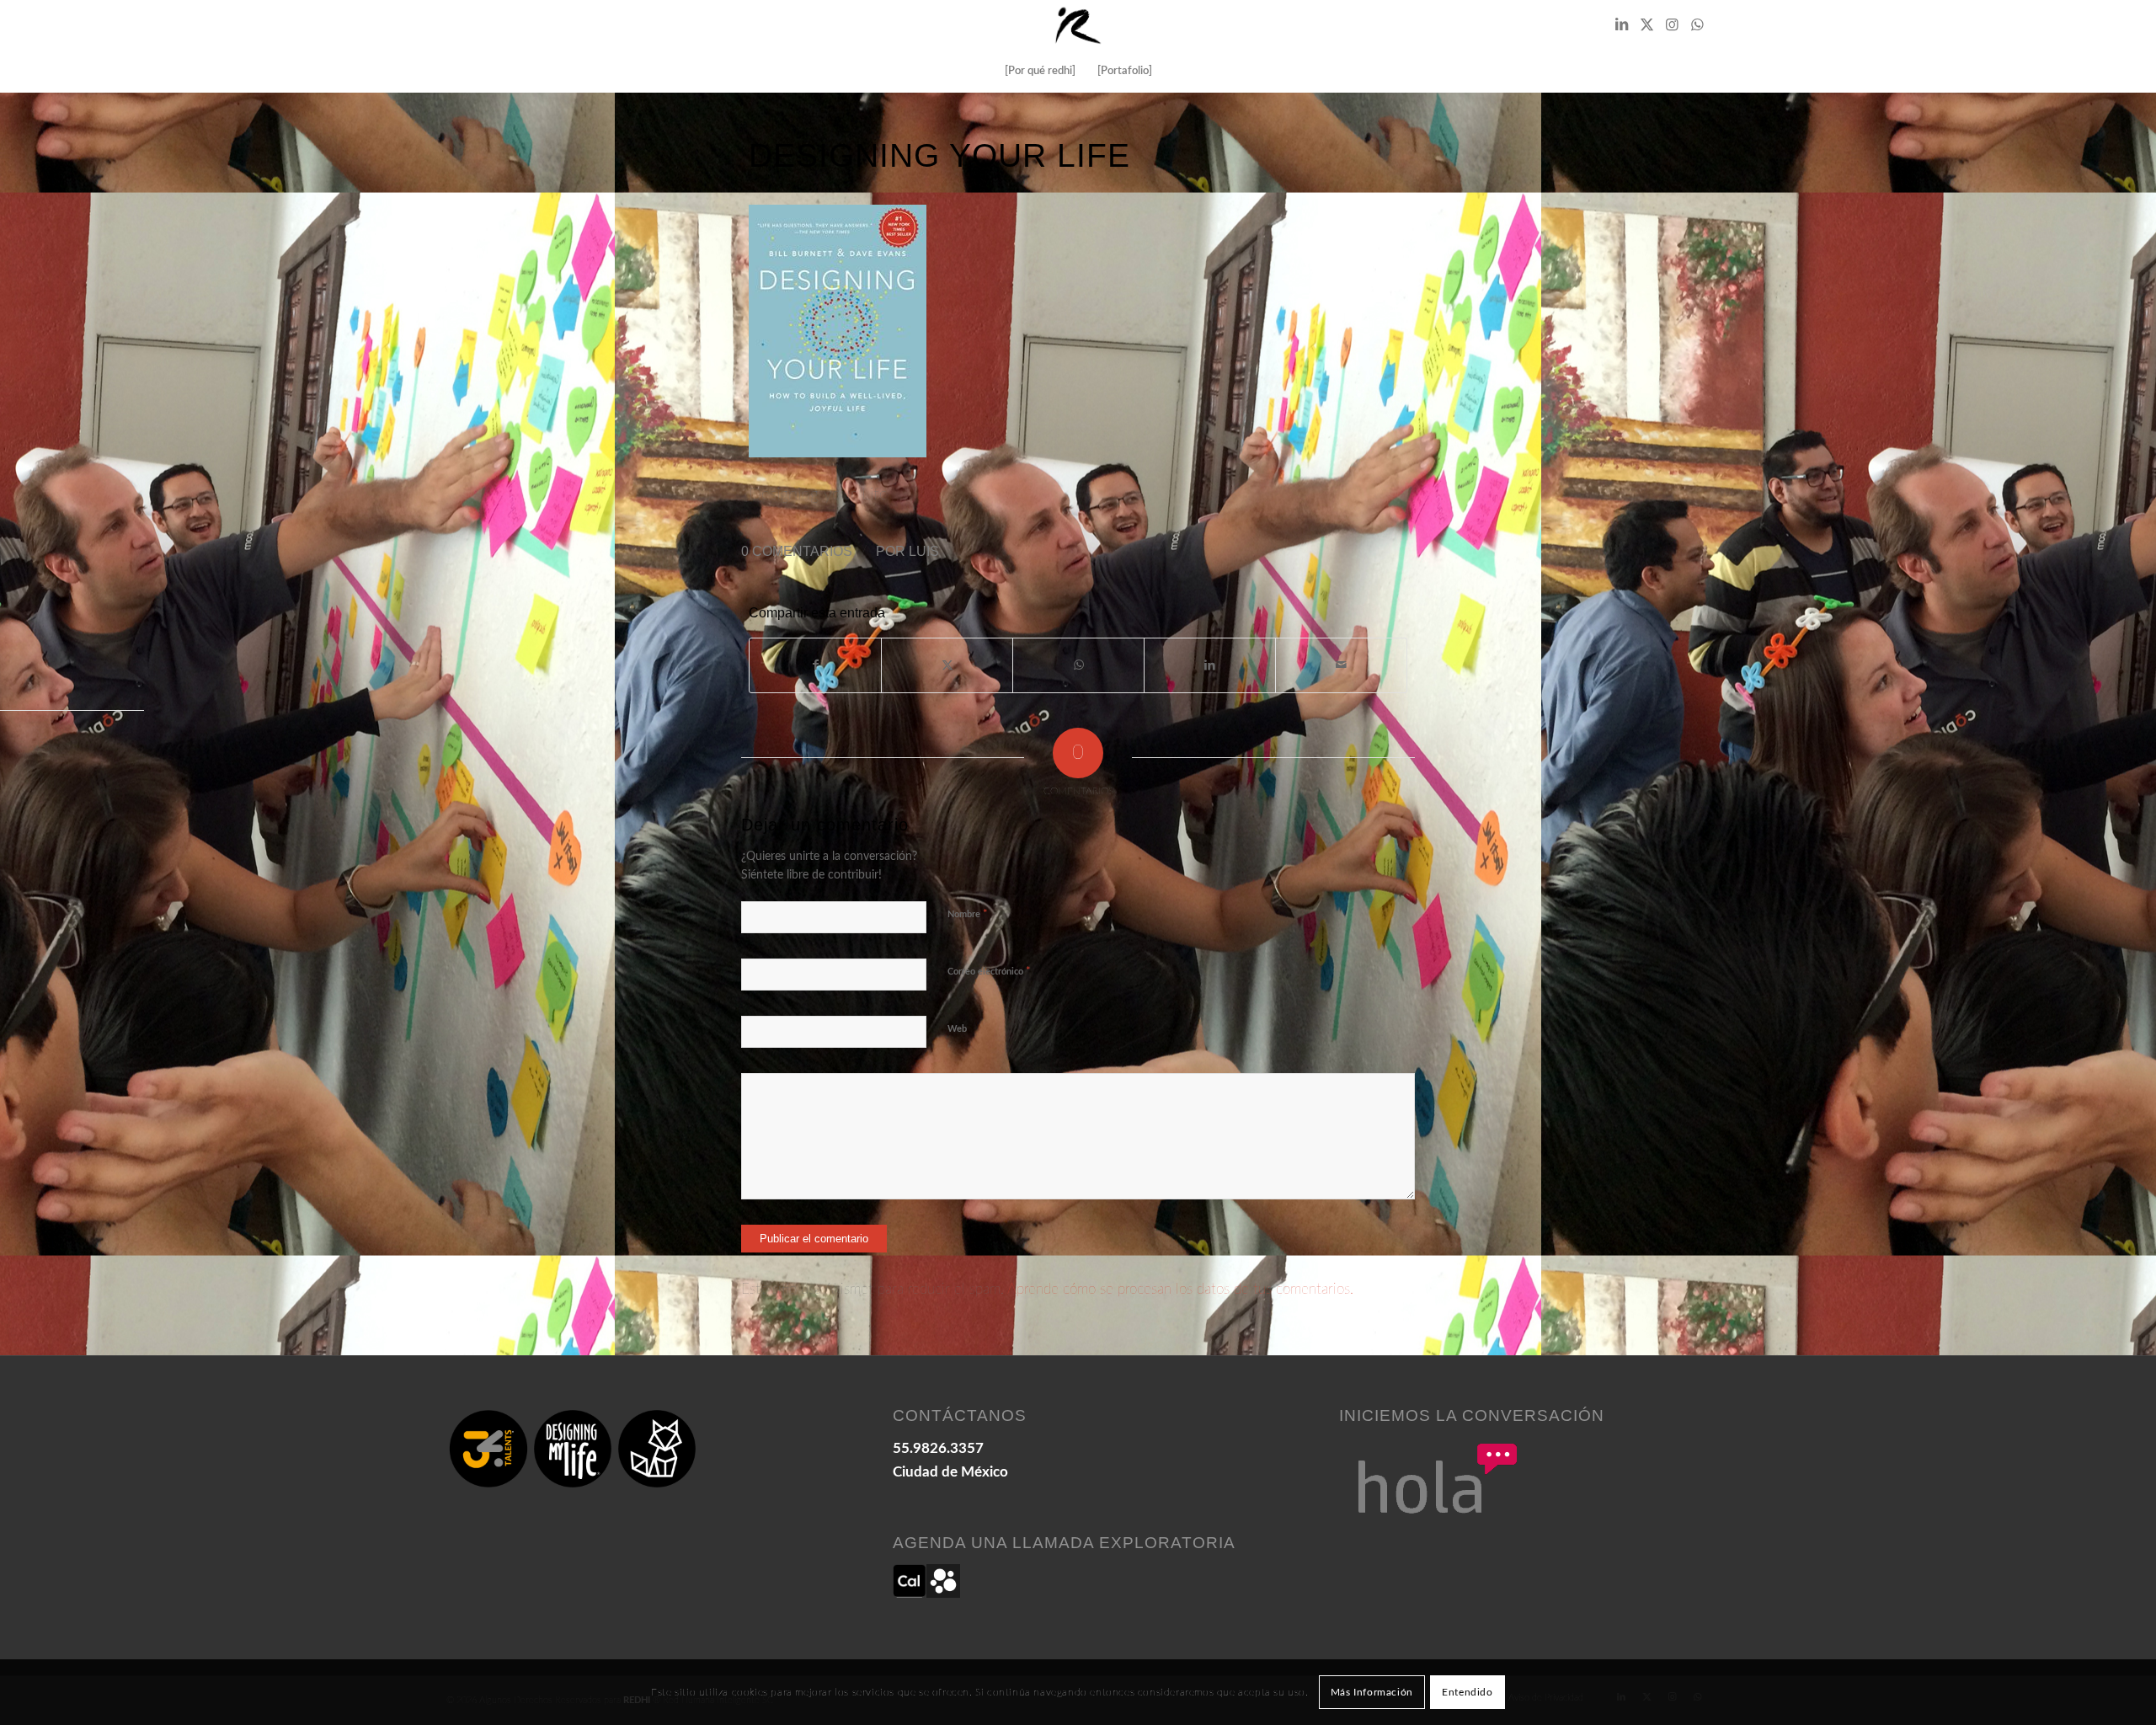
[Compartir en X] (947, 665)
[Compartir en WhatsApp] (1078, 665)
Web (957, 1029)
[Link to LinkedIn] (1621, 25)
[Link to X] (1646, 25)
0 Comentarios (797, 551)
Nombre (968, 914)
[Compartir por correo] (1341, 665)
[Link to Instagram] (1672, 25)
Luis (924, 551)
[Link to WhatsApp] (1697, 25)
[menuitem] (1040, 72)
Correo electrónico (989, 972)
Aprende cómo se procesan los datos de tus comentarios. (1180, 1289)
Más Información (1372, 1692)
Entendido (1467, 1692)
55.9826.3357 (938, 1448)
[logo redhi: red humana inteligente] (1078, 25)
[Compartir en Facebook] (815, 665)
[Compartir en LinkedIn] (1210, 665)
